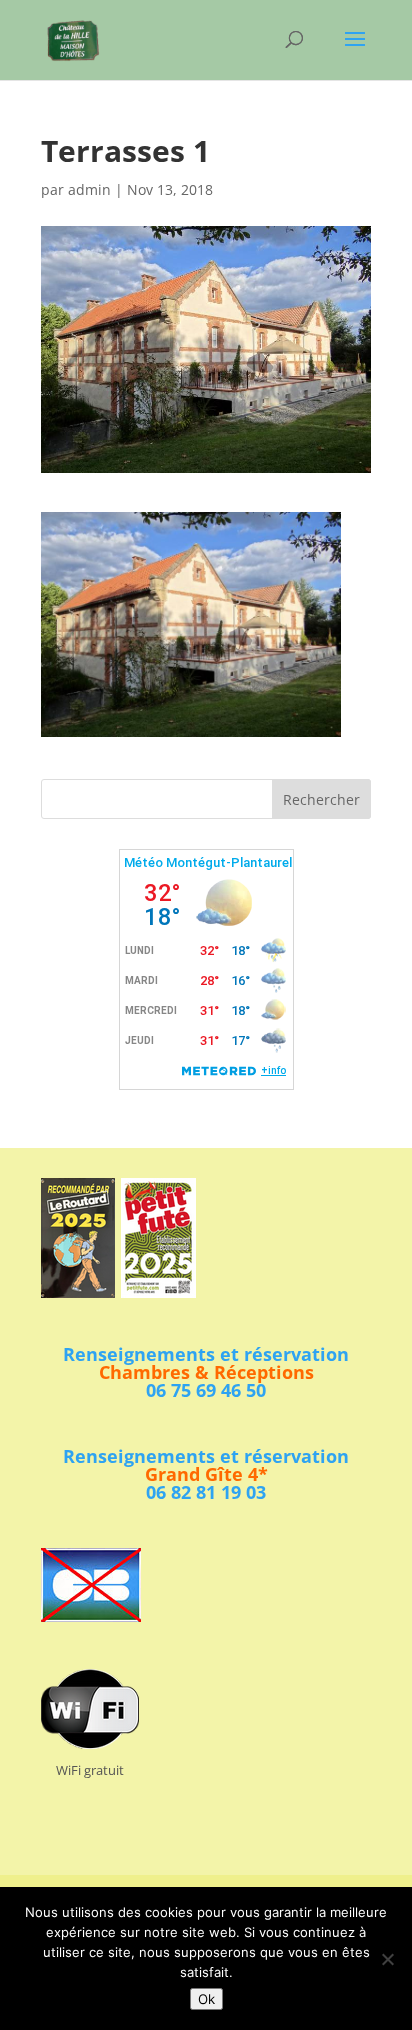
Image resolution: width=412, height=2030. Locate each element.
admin (89, 189)
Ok (206, 1999)
